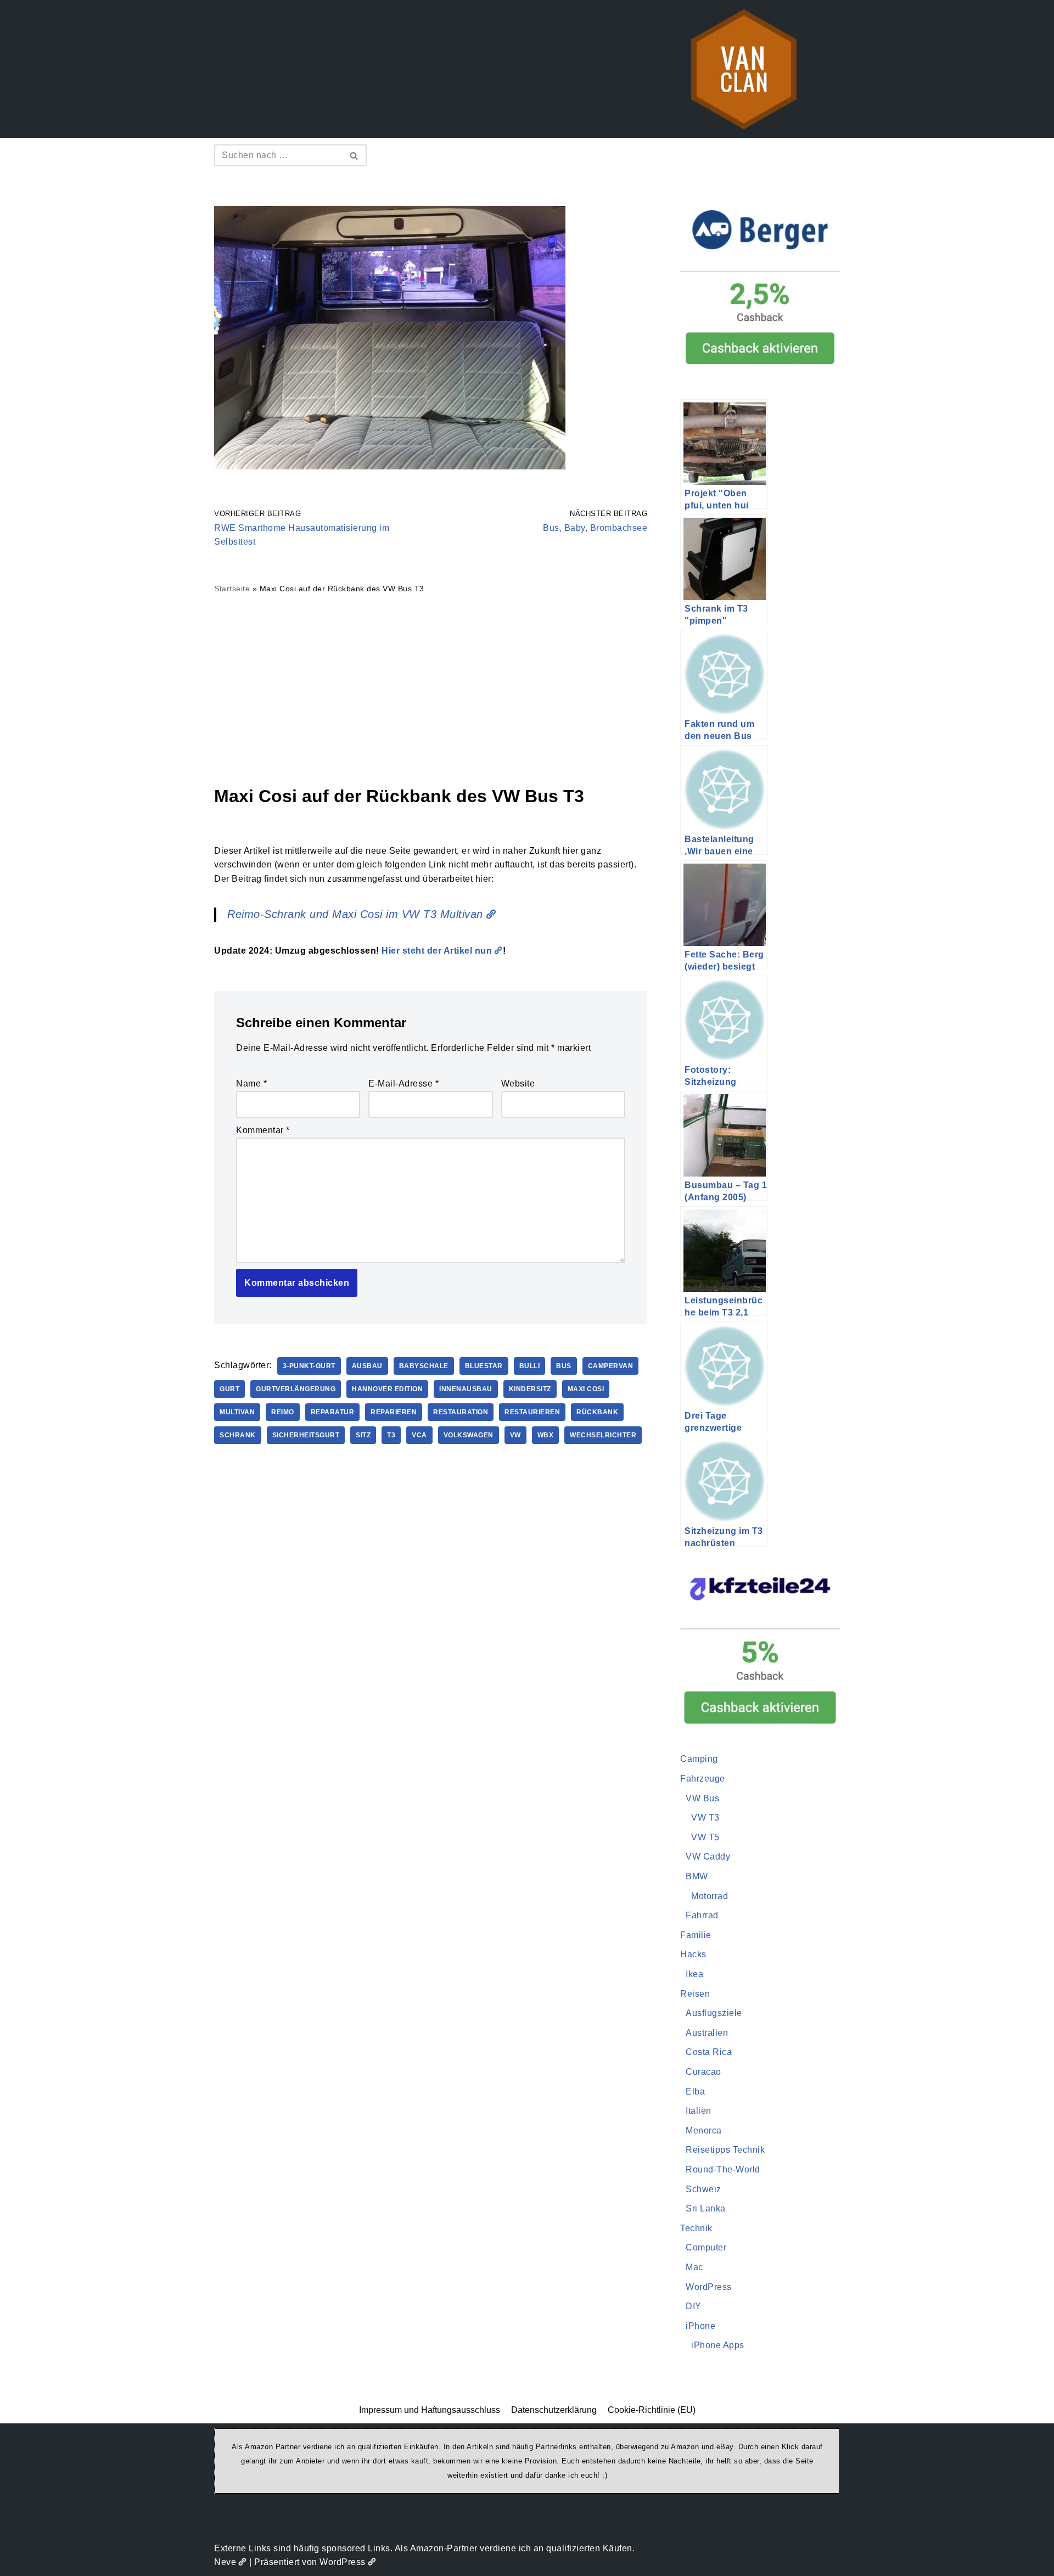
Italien (699, 2111)
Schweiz (703, 2189)
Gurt (229, 1389)
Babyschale (424, 1366)
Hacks (693, 1954)
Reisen (695, 1994)
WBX (546, 1435)
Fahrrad (702, 1915)
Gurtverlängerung (296, 1389)
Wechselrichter (603, 1435)
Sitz (363, 1435)
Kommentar (263, 1130)
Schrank (238, 1435)
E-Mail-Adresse (403, 1083)
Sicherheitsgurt (306, 1435)
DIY (694, 2306)
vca (419, 1435)
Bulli (530, 1366)
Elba (695, 2091)
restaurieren (532, 1412)
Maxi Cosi (586, 1389)
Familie (696, 1935)
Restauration (461, 1412)
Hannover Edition (387, 1389)
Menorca (704, 2130)
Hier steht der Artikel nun (437, 951)
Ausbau (367, 1366)
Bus (564, 1366)
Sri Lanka (706, 2208)
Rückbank (597, 1412)
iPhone (700, 2326)
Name (251, 1083)
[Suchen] (354, 155)
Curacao (703, 2072)
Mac (694, 2267)
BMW (697, 1876)
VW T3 (705, 1818)
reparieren (394, 1412)
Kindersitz (530, 1389)
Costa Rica (709, 2052)
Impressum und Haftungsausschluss (430, 2410)
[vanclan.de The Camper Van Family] (744, 69)
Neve (225, 2562)
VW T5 (705, 1837)
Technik (696, 2228)
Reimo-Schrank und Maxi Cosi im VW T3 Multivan (355, 914)
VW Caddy (708, 1857)
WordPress (709, 2287)
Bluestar (484, 1366)
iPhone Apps (718, 2345)
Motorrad (710, 1896)
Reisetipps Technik (725, 2150)
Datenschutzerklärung (554, 2410)
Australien (707, 2033)
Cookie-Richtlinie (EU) (652, 2410)
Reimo (283, 1412)
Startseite (232, 589)
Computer (706, 2247)
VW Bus (702, 1798)
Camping (699, 1759)
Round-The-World (723, 2169)
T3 (391, 1435)
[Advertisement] (431, 689)
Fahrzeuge (703, 1779)
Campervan (611, 1366)
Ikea (694, 1974)
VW (515, 1435)
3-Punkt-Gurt (309, 1366)
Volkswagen (469, 1435)
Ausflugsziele (714, 2013)
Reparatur (333, 1412)
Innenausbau (466, 1389)
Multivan (237, 1412)
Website (518, 1083)
